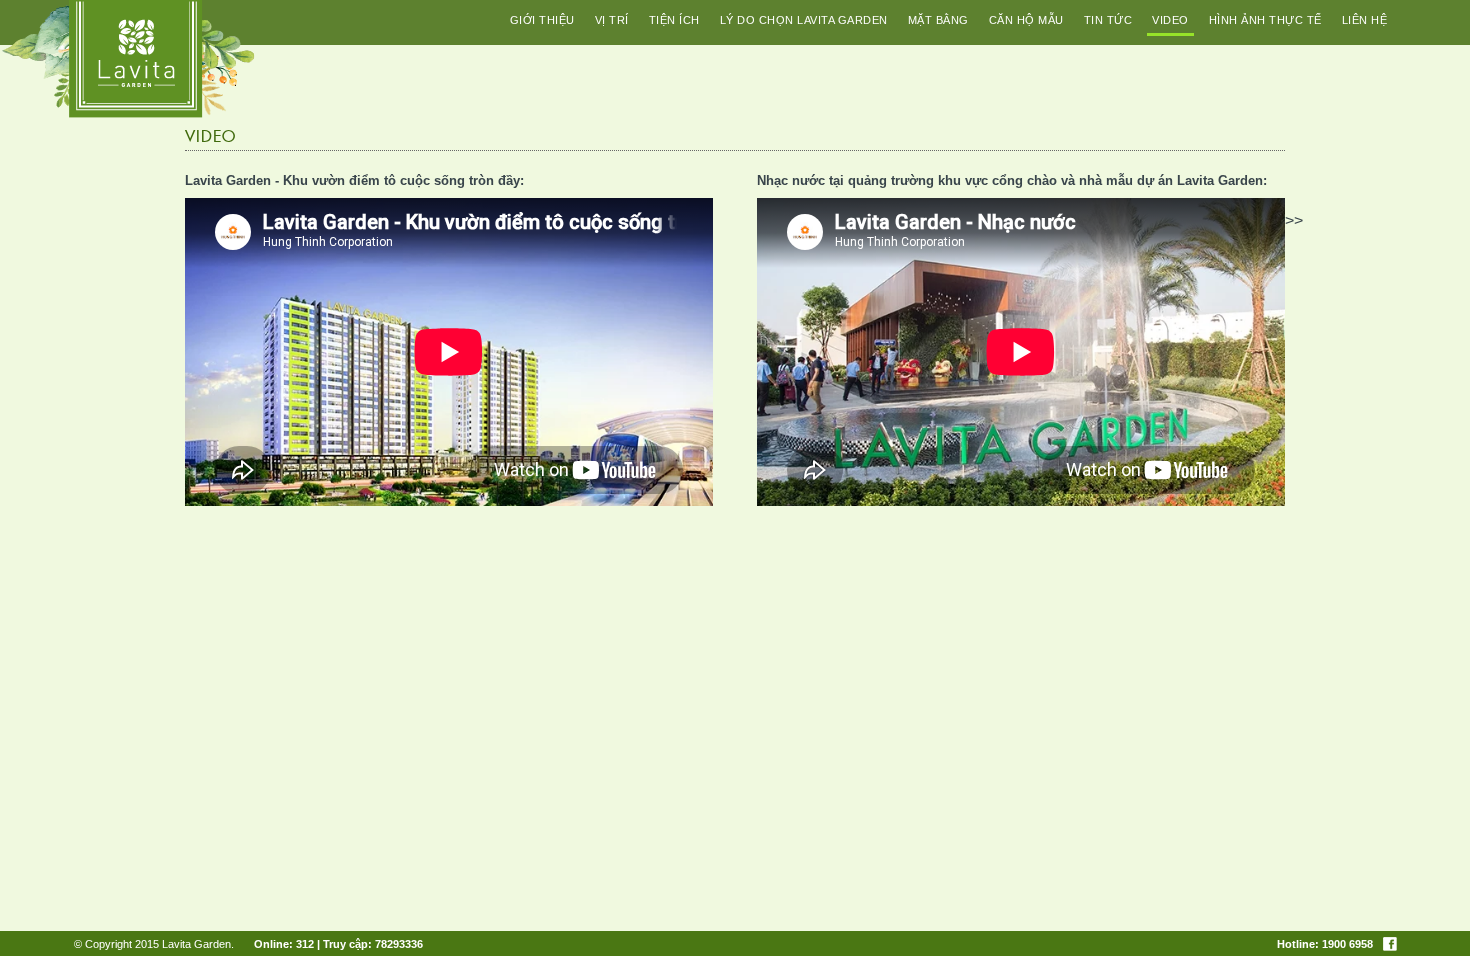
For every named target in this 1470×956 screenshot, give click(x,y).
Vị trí (612, 20)
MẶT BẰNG (938, 20)
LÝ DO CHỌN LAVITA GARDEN (804, 20)
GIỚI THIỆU (542, 20)
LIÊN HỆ (1365, 20)
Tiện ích (674, 20)
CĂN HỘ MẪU (1026, 20)
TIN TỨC (1108, 20)
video (1170, 20)
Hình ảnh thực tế (1265, 20)
